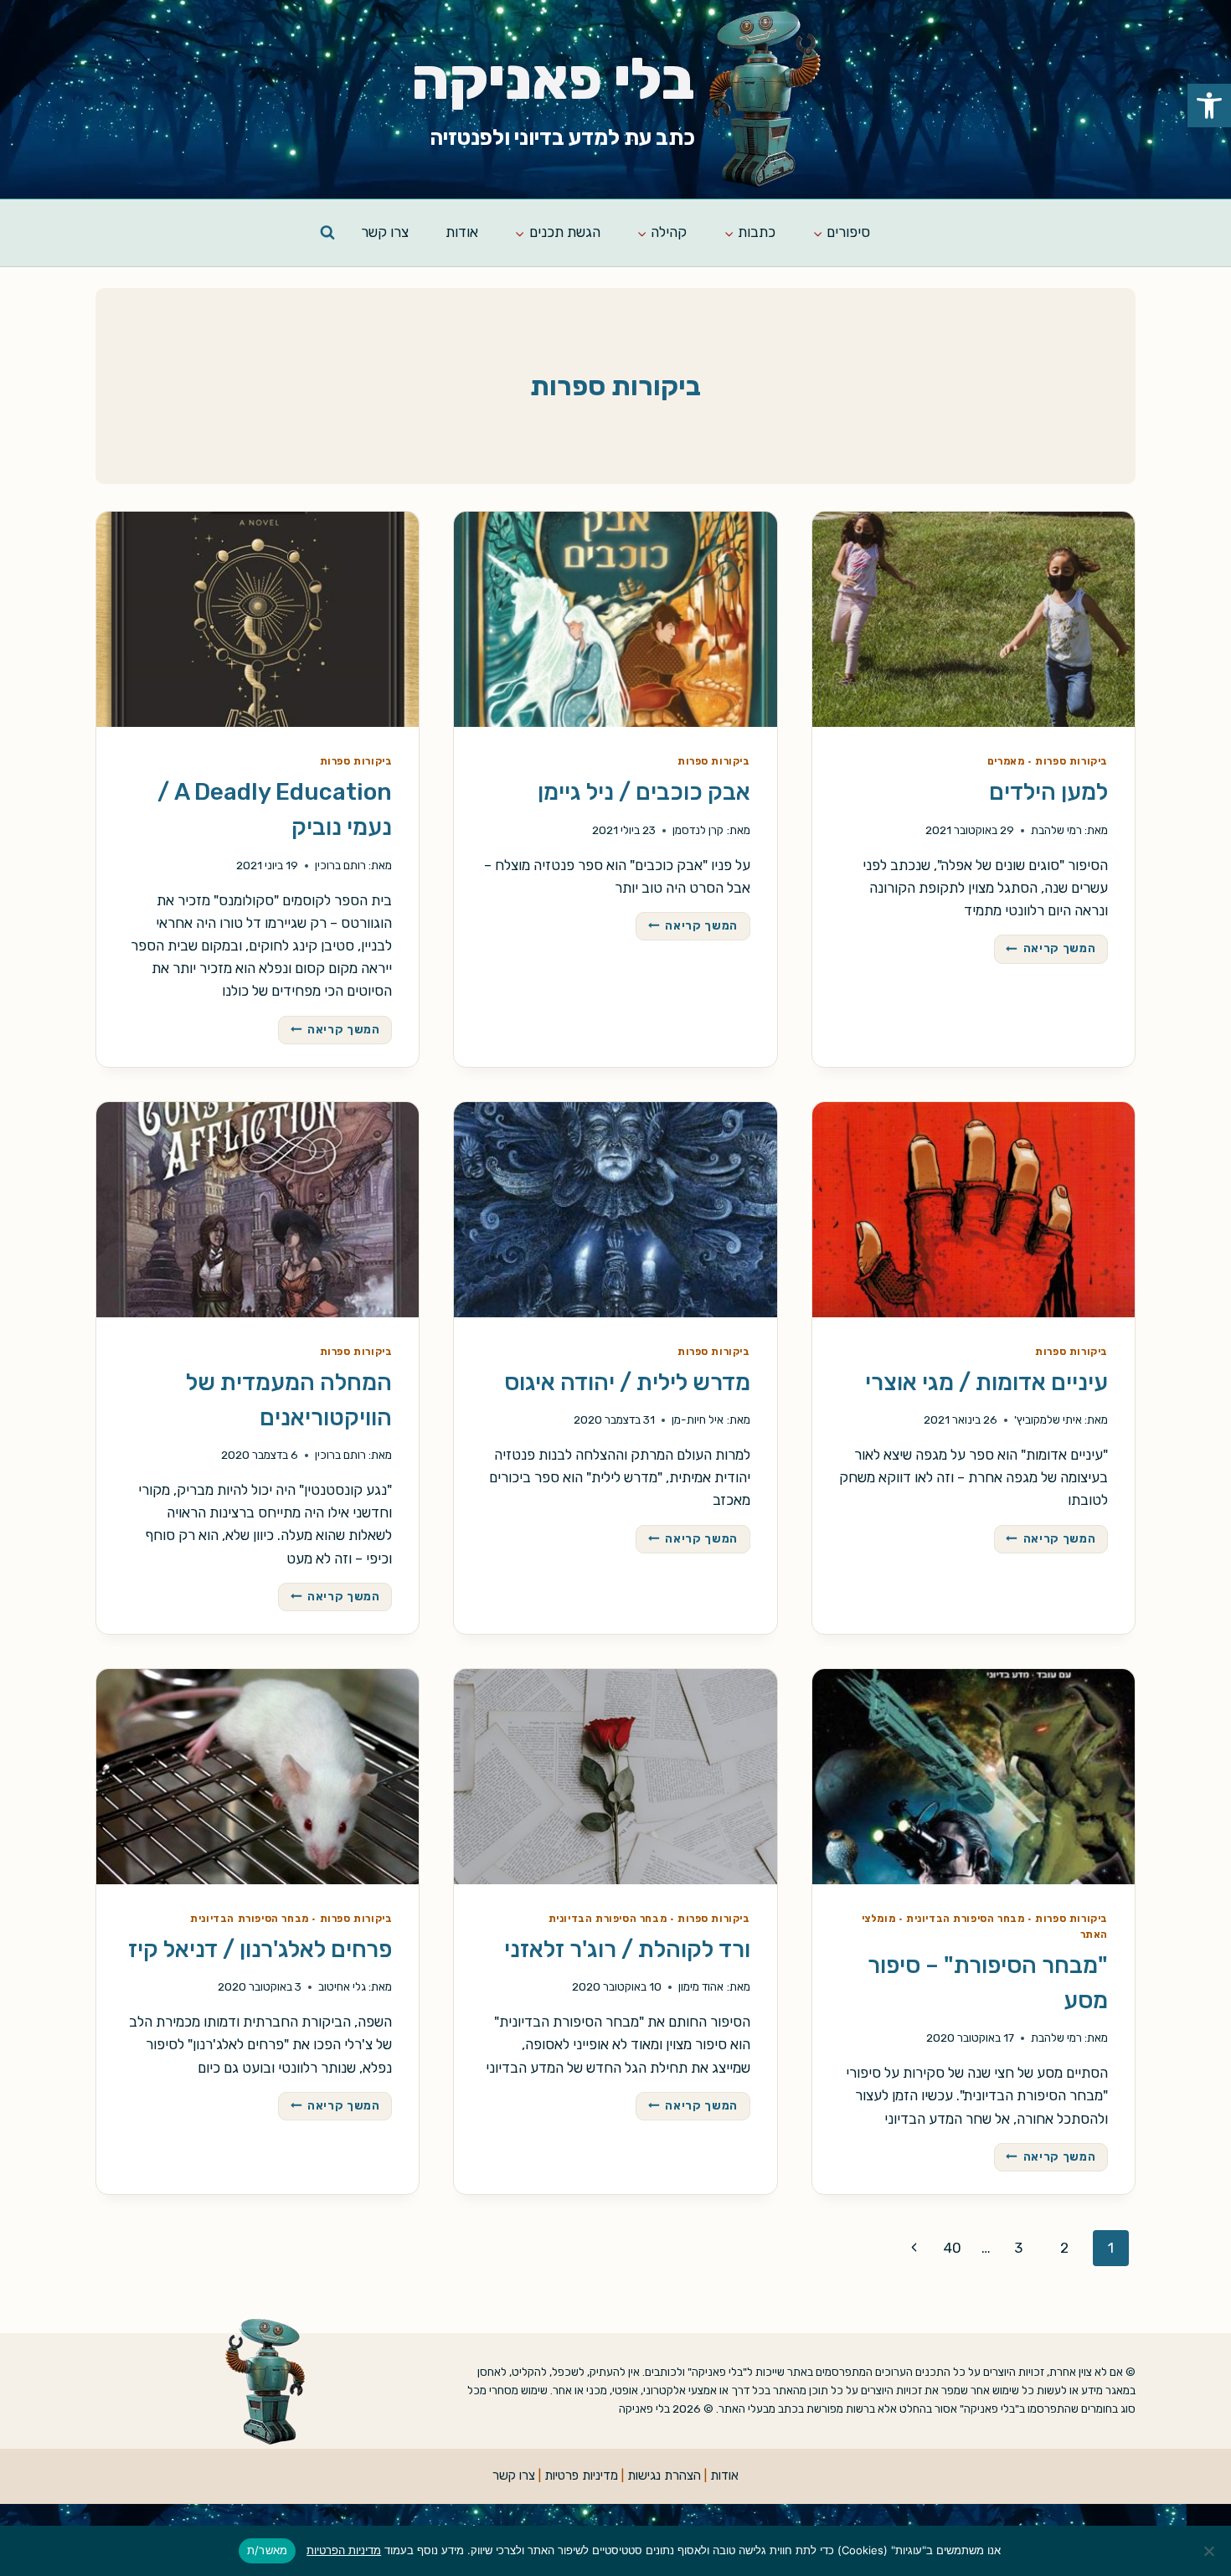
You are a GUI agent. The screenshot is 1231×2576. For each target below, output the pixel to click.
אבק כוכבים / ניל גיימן (644, 792)
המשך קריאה (1045, 950)
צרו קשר (385, 232)
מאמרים (1006, 761)
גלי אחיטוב (342, 1986)
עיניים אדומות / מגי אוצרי (986, 1382)
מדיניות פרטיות (581, 2476)
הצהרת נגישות (664, 2476)
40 (953, 2248)
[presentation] (973, 619)
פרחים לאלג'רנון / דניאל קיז (260, 1949)
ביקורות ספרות (1071, 761)
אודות (462, 232)
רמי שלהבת (1056, 830)
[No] (1210, 2551)
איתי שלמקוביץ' (1048, 1419)
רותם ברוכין (340, 865)
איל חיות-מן (698, 1419)
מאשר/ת (268, 2550)
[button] (1209, 106)
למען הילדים (1048, 792)
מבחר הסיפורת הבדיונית (966, 1919)
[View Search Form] (327, 233)
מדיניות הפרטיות (344, 2550)
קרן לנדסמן (698, 830)
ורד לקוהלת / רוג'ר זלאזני (627, 1949)
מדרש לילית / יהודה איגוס (627, 1382)
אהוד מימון (701, 1986)
